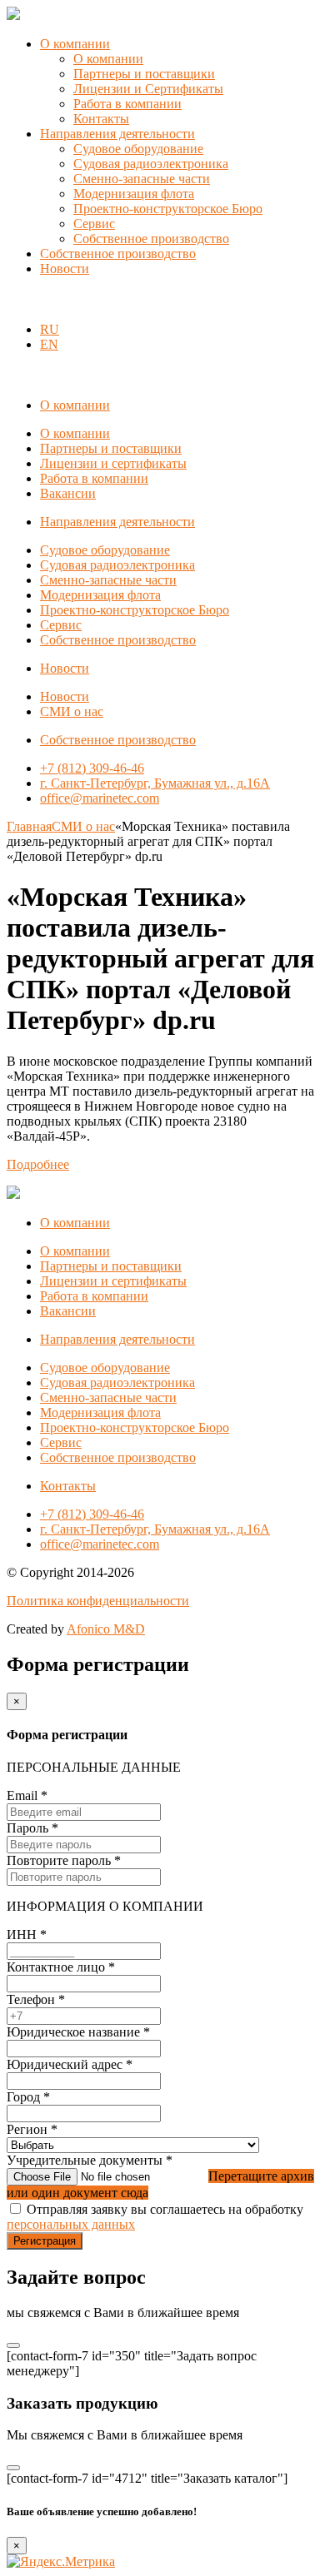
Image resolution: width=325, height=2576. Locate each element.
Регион (32, 2129)
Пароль (32, 1828)
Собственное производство (151, 239)
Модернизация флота (134, 194)
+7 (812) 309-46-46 (92, 768)
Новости (65, 269)
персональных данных (71, 2224)
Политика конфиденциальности (98, 1601)
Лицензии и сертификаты (113, 463)
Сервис (94, 224)
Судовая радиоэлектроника (151, 164)
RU (50, 329)
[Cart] (16, 301)
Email (27, 1795)
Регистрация (45, 2241)
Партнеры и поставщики (144, 74)
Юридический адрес (70, 2064)
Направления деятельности (117, 134)
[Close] (13, 2345)
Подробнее (38, 1164)
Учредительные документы (90, 2160)
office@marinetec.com (100, 798)
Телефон (36, 1999)
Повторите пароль (64, 1860)
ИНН (27, 1934)
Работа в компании (127, 104)
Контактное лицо (61, 1967)
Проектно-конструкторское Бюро (168, 209)
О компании (75, 44)
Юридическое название (78, 2032)
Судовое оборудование (138, 149)
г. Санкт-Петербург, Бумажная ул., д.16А (155, 783)
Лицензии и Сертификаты (148, 89)
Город (28, 2097)
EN (49, 344)
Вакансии (68, 493)
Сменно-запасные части (142, 179)
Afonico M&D (106, 1629)
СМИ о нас (72, 711)
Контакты (101, 119)
